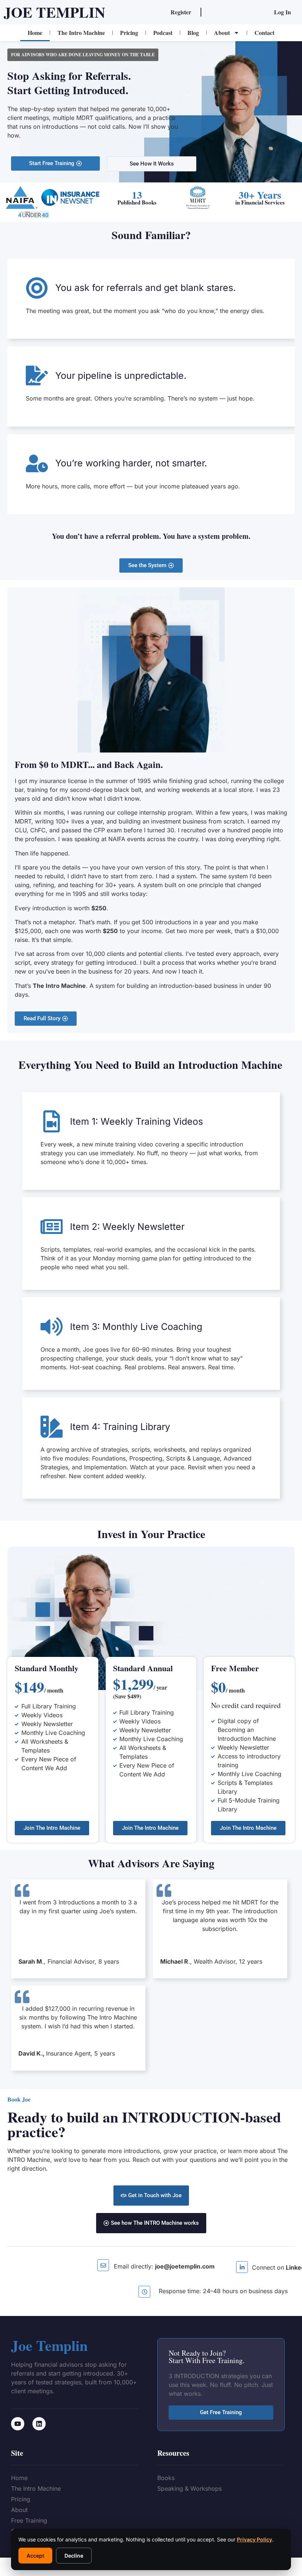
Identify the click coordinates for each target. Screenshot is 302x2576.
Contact (264, 33)
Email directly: (164, 2266)
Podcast (163, 33)
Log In (282, 12)
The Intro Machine (81, 33)
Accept (35, 2556)
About (222, 33)
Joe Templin (55, 12)
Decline (74, 2556)
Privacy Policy (254, 2539)
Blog (193, 33)
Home (35, 33)
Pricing (129, 33)
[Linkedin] (39, 2424)
